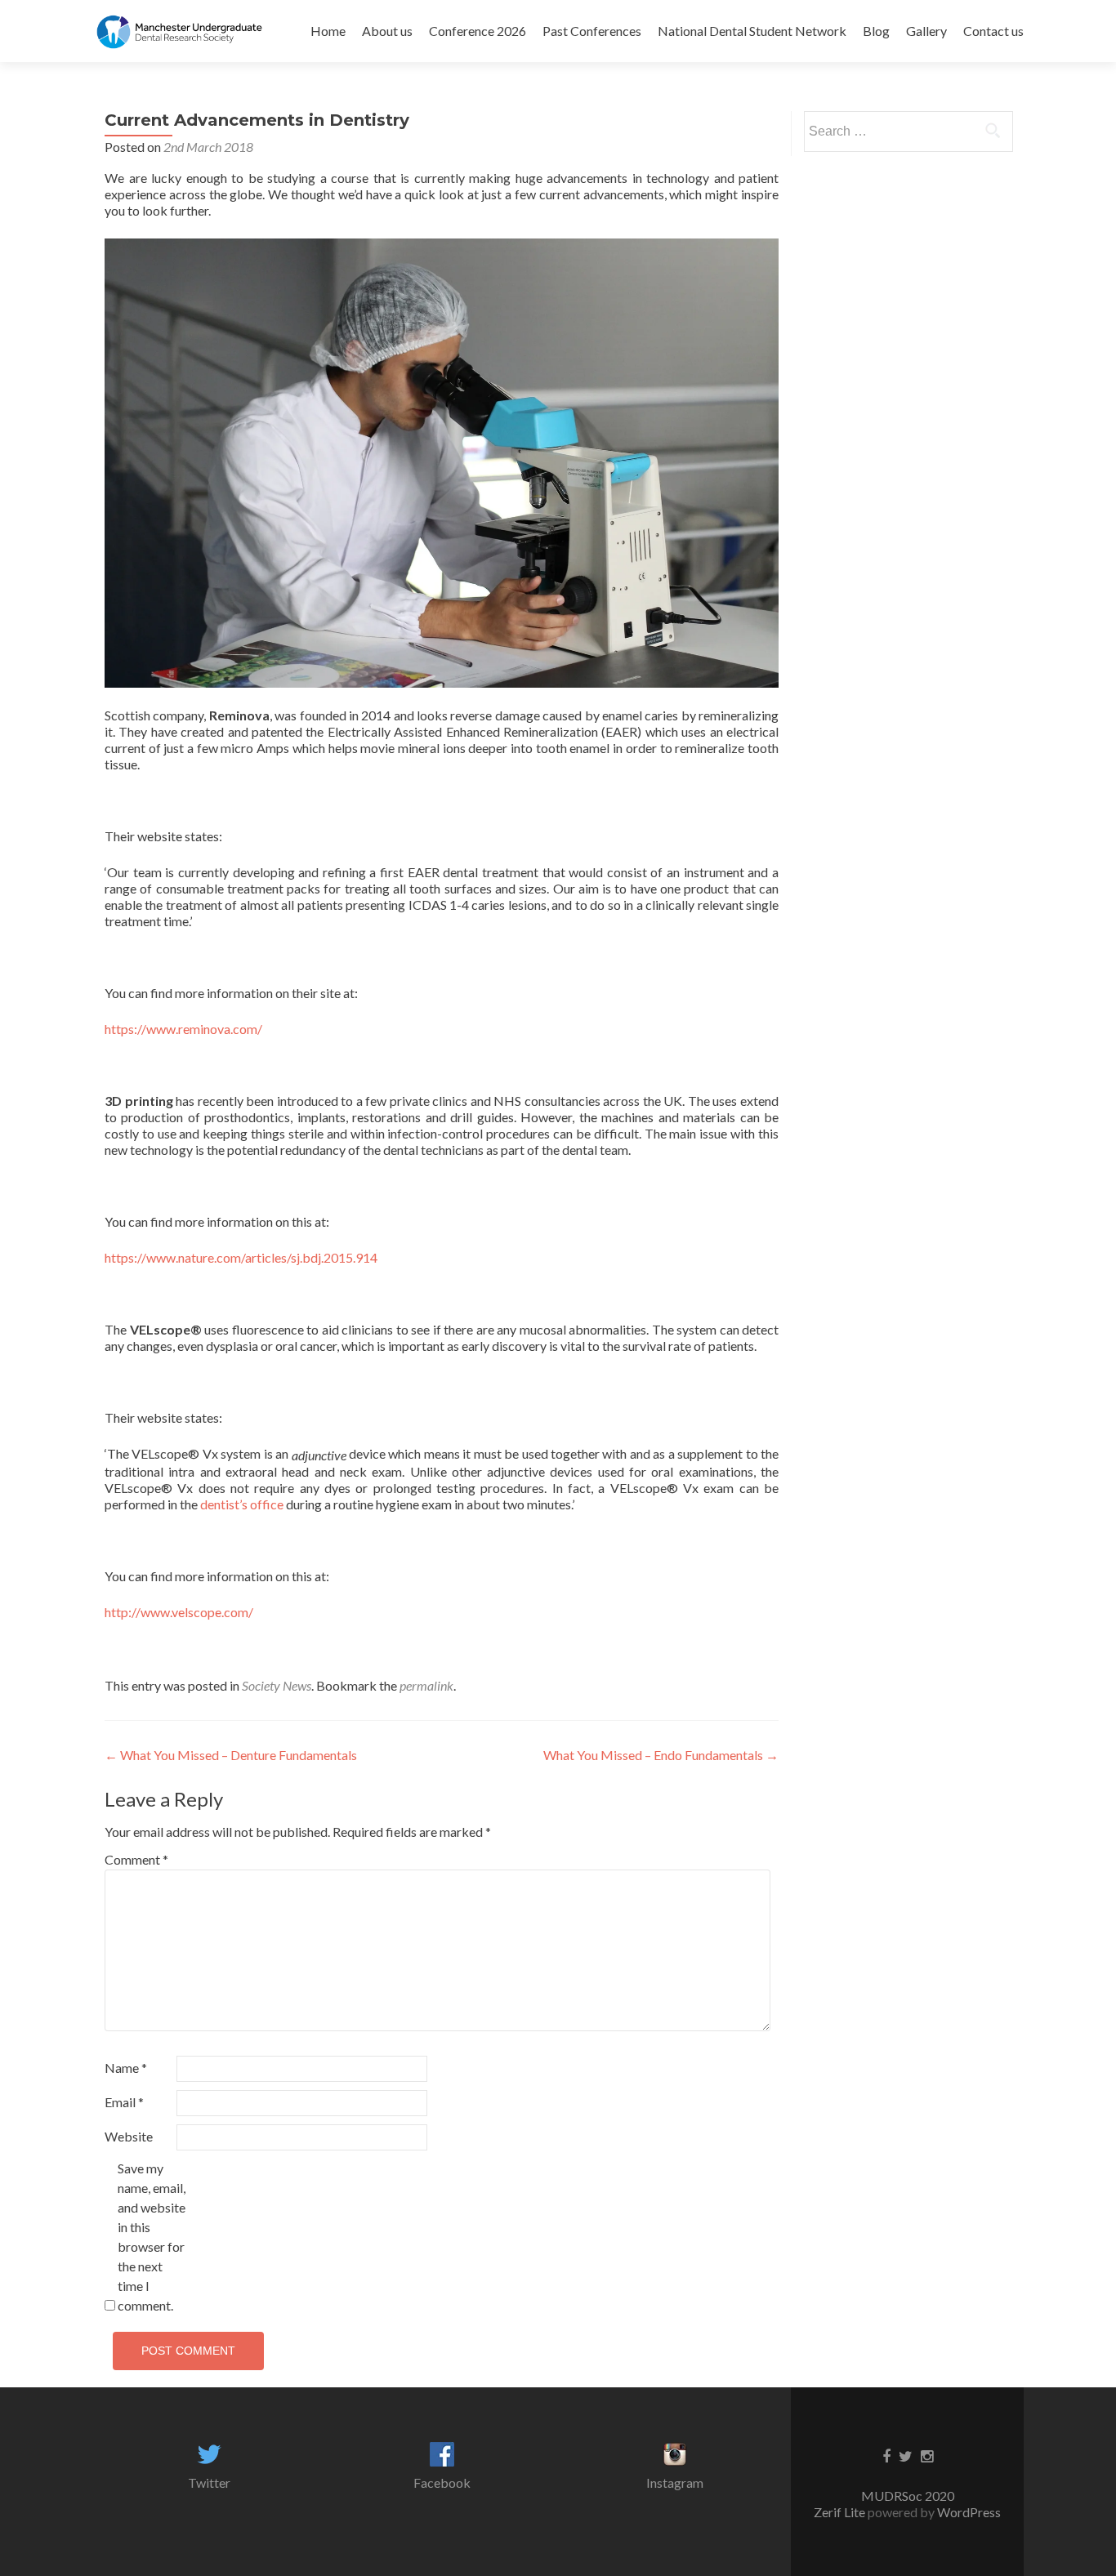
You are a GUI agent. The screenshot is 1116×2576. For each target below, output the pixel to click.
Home (328, 31)
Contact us (993, 31)
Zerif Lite (841, 2512)
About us (387, 31)
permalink (426, 1685)
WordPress (968, 2512)
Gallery (926, 31)
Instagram (675, 2482)
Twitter (209, 2482)
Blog (876, 31)
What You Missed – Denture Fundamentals (231, 1755)
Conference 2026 (478, 31)
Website (129, 2136)
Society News (277, 1685)
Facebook (442, 2482)
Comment (136, 1859)
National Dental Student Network (752, 31)
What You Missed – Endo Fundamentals (661, 1755)
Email (124, 2102)
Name (126, 2068)
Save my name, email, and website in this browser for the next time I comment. (152, 2237)
